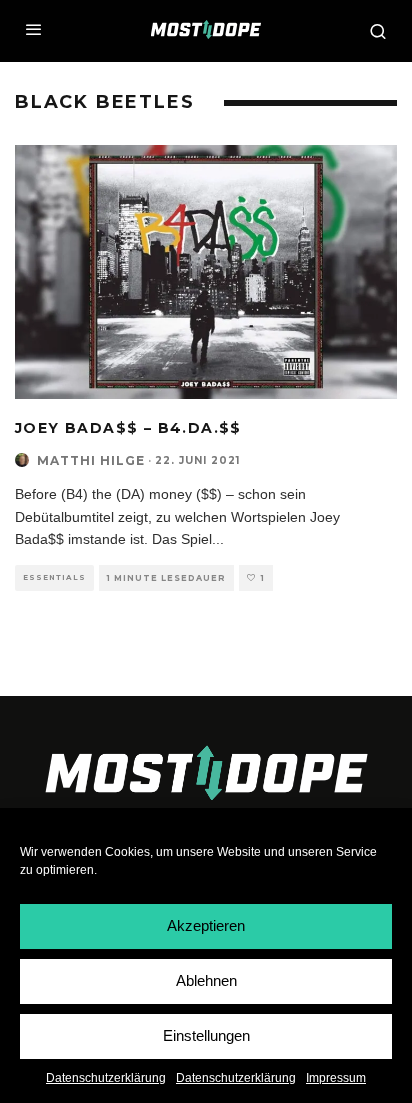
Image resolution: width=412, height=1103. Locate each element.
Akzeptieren (206, 925)
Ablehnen (206, 980)
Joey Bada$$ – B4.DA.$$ (128, 428)
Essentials (54, 577)
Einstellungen (206, 1035)
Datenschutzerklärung (106, 1078)
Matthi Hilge (91, 460)
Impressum (336, 1078)
